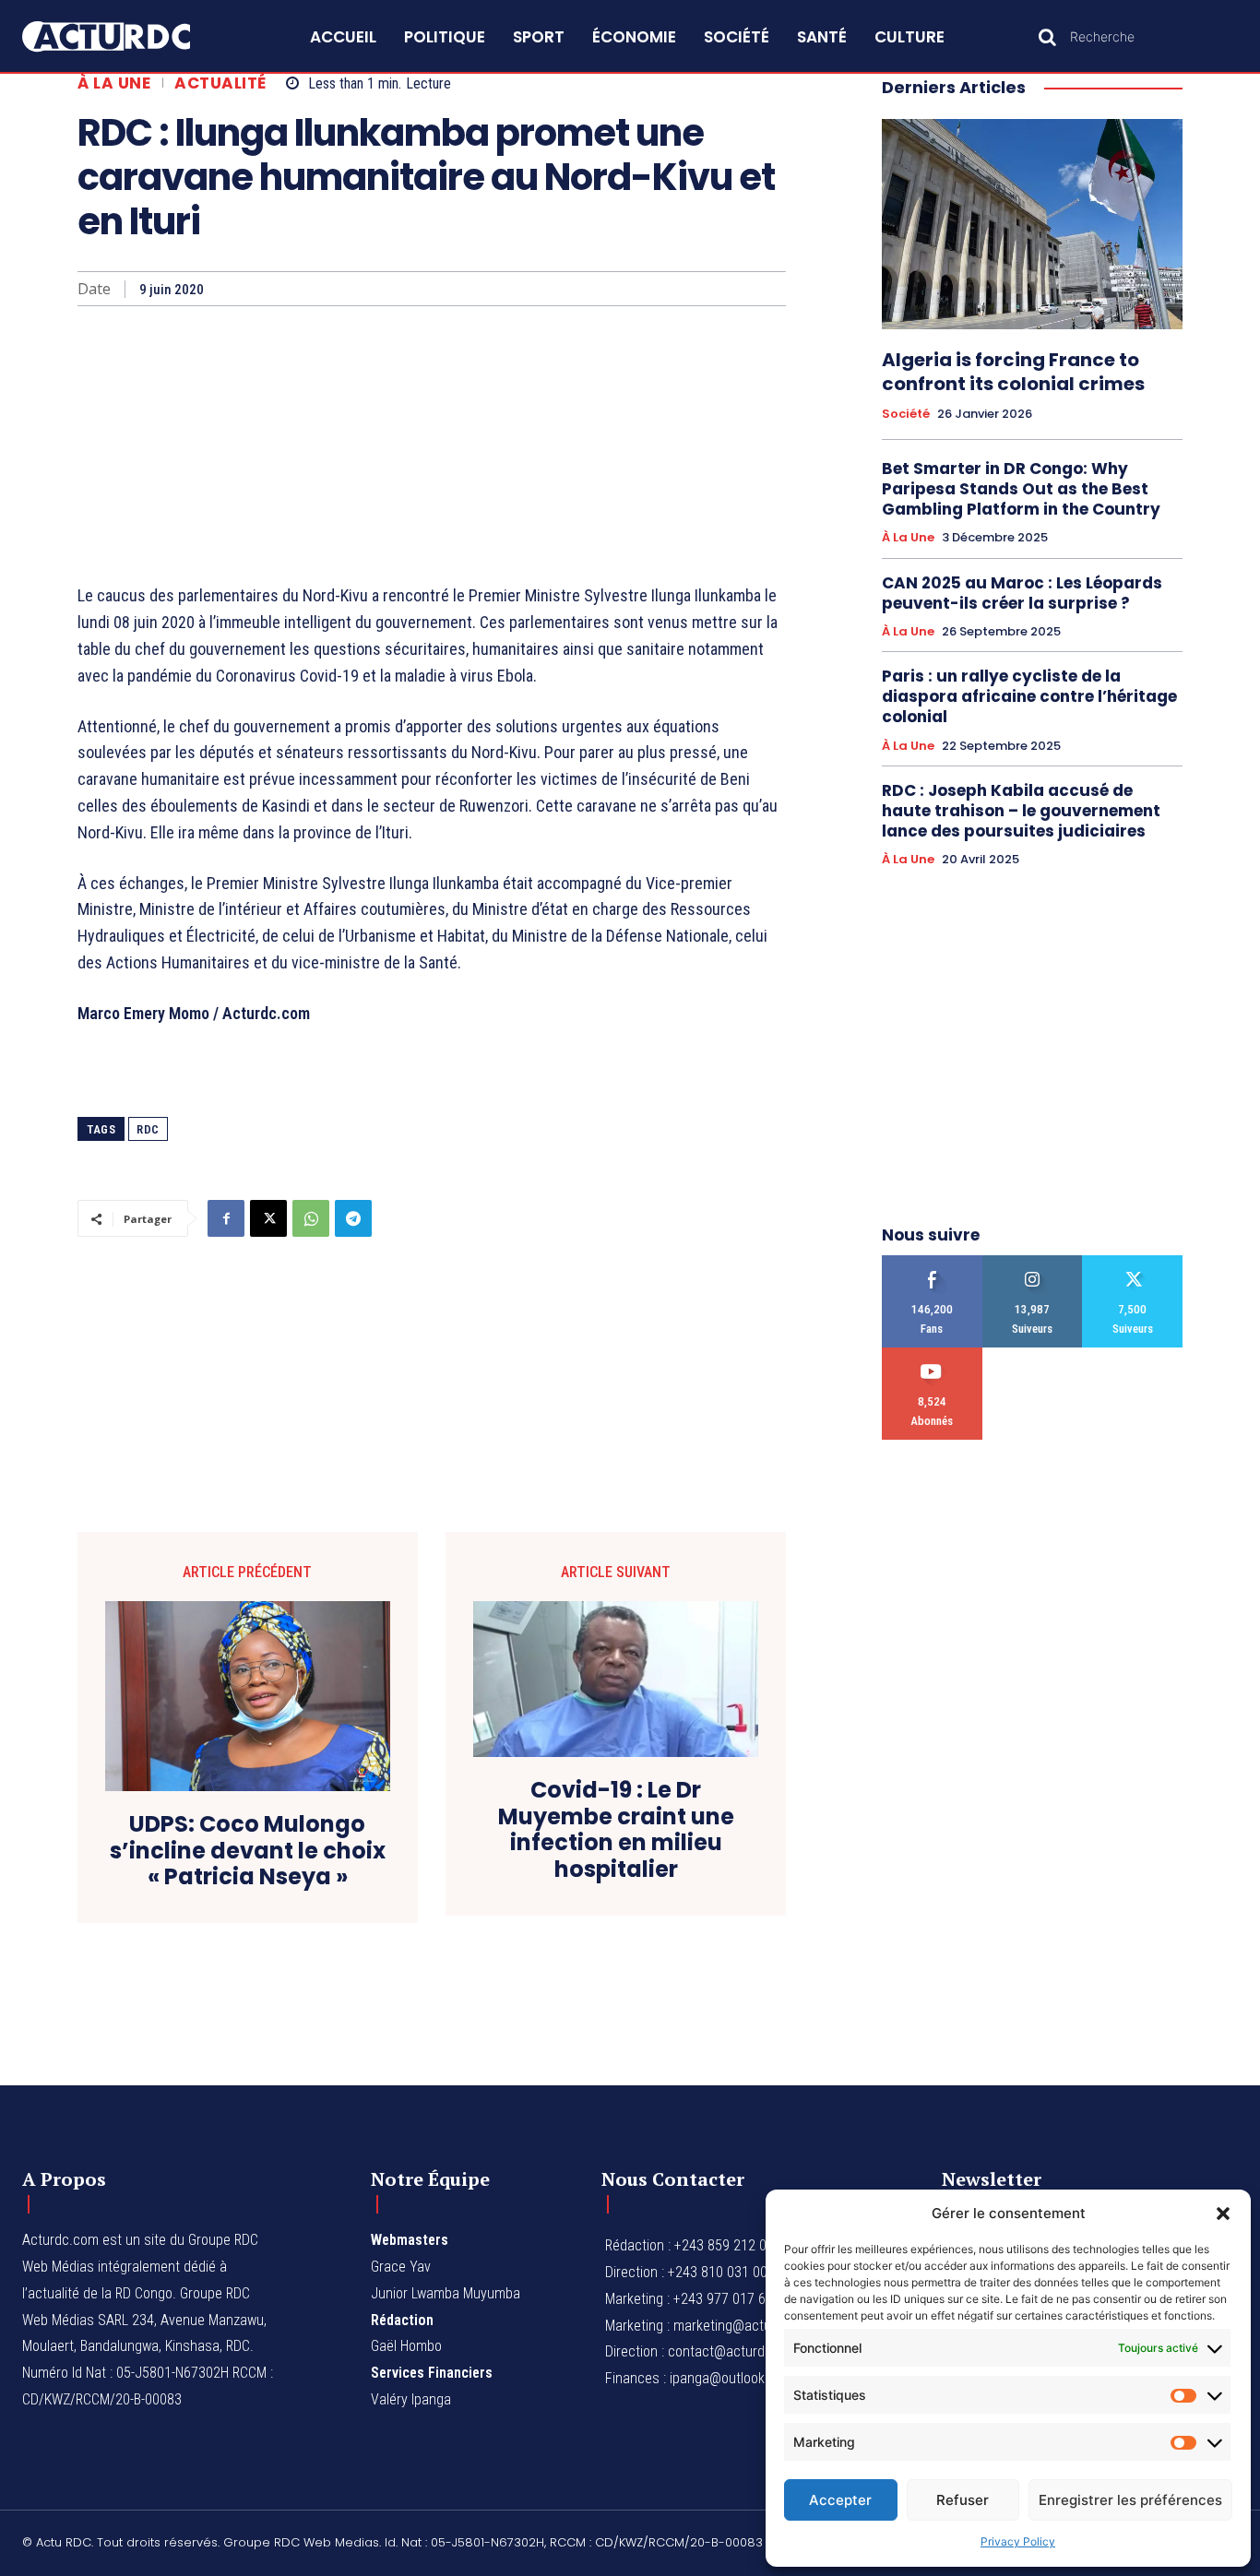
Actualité (220, 83)
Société (906, 414)
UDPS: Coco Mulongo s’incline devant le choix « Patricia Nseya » (248, 1851)
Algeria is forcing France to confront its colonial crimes (1013, 372)
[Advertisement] (432, 445)
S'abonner (932, 1354)
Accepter (840, 2500)
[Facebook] (226, 1218)
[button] (1223, 2214)
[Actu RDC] (126, 36)
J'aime (932, 1262)
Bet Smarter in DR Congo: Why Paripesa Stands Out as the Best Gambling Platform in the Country (1021, 489)
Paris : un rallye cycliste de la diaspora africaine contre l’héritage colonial (1029, 696)
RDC (148, 1129)
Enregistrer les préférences (1130, 2500)
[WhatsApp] (311, 1218)
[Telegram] (353, 1218)
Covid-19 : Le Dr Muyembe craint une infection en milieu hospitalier (616, 1830)
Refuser (963, 2500)
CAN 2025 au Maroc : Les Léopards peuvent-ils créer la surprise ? (1022, 593)
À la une (114, 83)
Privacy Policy (1018, 2541)
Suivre (1033, 1262)
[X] (268, 1218)
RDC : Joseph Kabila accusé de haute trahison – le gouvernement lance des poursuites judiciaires (1021, 811)
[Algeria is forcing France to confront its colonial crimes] (1032, 224)
